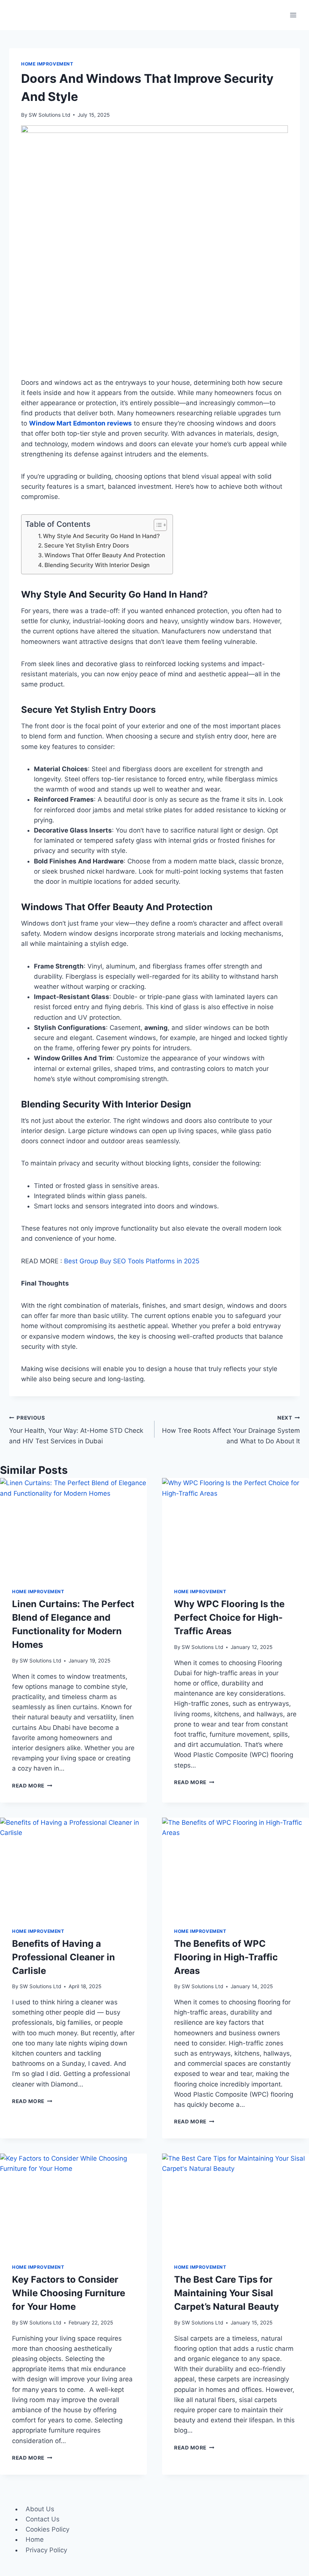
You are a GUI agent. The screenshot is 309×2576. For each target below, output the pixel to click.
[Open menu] (293, 15)
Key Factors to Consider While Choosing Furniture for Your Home (69, 2293)
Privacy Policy (46, 2550)
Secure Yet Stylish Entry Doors (86, 545)
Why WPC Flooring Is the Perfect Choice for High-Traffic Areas (229, 1617)
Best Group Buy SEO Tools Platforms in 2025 (132, 1261)
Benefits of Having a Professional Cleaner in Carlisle (63, 1957)
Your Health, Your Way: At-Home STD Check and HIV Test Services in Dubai (76, 1430)
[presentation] (73, 1527)
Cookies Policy (47, 2529)
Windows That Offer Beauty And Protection (105, 555)
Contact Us (43, 2519)
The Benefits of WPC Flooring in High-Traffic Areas (226, 1957)
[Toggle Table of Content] (157, 525)
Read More (32, 1786)
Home (35, 2539)
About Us (40, 2509)
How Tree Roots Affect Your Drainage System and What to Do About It (231, 1430)
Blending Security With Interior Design (97, 565)
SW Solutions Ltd (49, 115)
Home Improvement (47, 64)
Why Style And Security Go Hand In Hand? (101, 536)
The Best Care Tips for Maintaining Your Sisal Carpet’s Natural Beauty (226, 2293)
